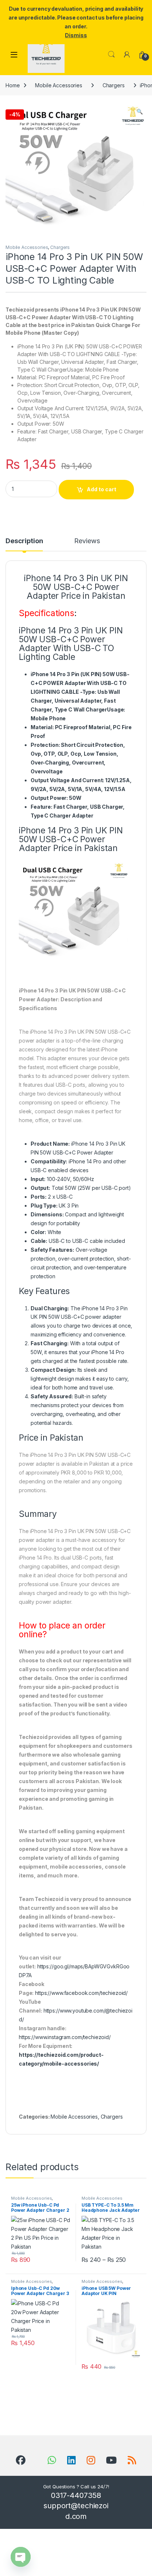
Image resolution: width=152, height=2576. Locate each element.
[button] (140, 112)
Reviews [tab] (87, 541)
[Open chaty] (21, 2557)
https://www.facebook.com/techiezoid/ (81, 1993)
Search (111, 55)
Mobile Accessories (58, 85)
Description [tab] (24, 541)
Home (13, 85)
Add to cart (101, 489)
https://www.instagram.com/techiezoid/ (65, 2037)
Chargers (114, 85)
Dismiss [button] (76, 35)
